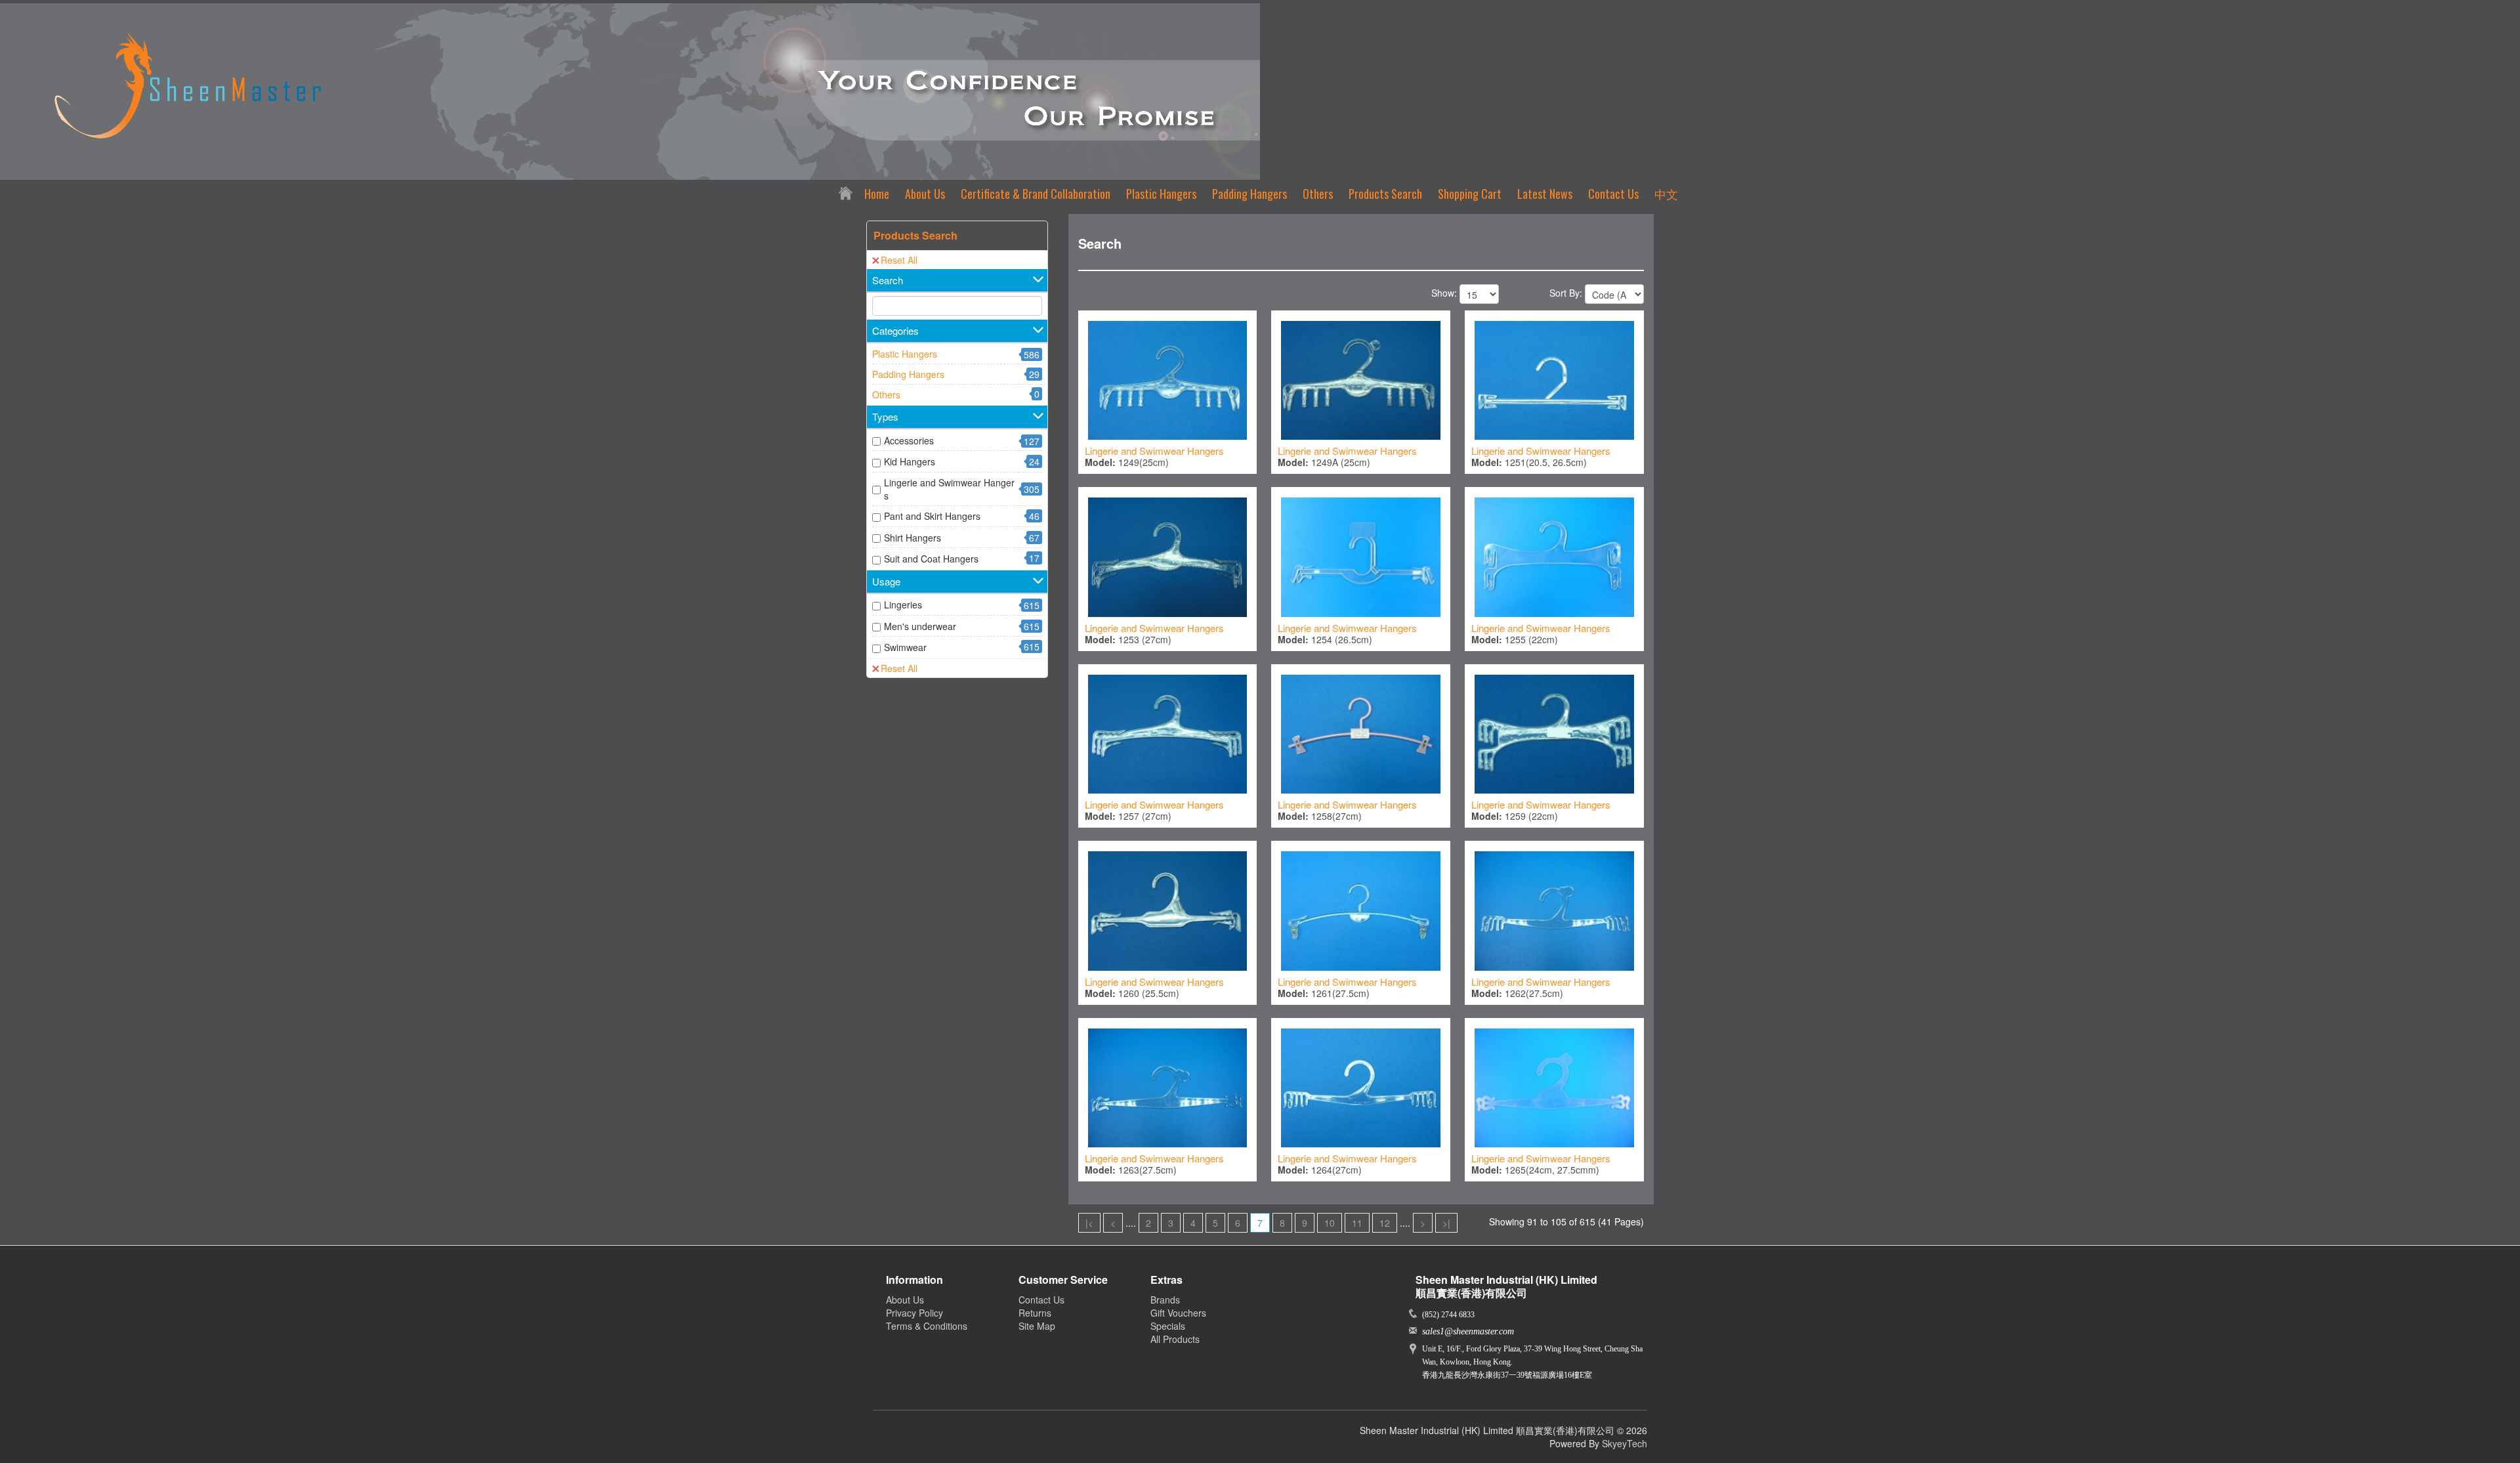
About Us (925, 194)
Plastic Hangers (1161, 194)
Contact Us (1613, 194)
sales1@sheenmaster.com (1468, 1331)
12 (1385, 1223)
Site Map (1037, 1326)
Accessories (909, 440)
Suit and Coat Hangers (931, 559)
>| (1446, 1223)
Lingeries (903, 604)
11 (1357, 1223)
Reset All (899, 260)
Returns (1035, 1313)
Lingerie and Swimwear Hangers (949, 489)
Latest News (1545, 194)
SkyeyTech (1625, 1443)
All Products (1175, 1339)
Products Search (1385, 194)
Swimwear (905, 647)
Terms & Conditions (927, 1326)
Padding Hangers (1249, 194)
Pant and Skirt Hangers (932, 516)
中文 (1666, 194)
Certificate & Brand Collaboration (1036, 194)
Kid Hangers (910, 461)
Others (1318, 194)
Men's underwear (920, 626)
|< (1089, 1223)
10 (1330, 1223)
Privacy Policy (914, 1313)
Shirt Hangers (913, 538)
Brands (1165, 1300)
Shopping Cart (1470, 194)
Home (877, 194)
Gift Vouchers (1178, 1313)
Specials (1168, 1326)
